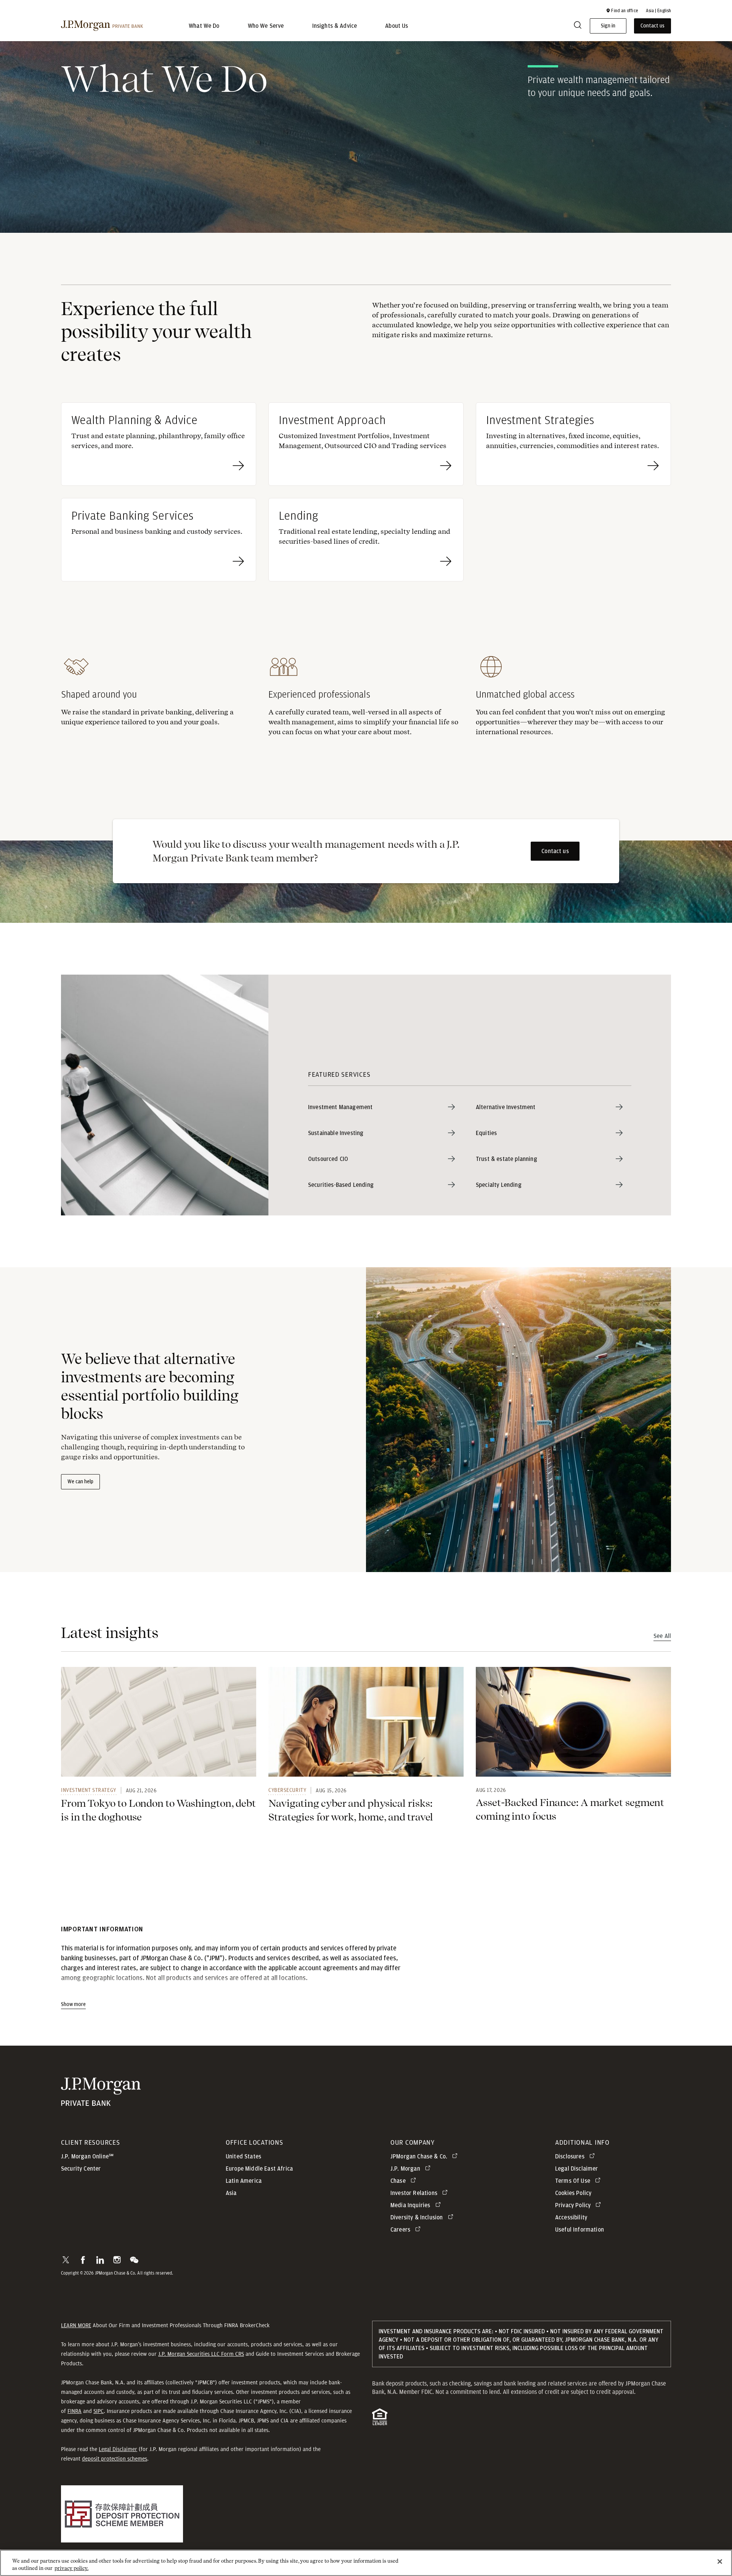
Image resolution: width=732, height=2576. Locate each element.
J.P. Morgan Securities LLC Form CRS (201, 2354)
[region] (366, 2563)
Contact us (555, 851)
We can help (80, 1482)
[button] (622, 11)
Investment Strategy (89, 1790)
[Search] (578, 26)
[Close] (720, 2562)
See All (662, 1636)
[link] (159, 1722)
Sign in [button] (608, 26)
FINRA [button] (75, 2411)
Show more (73, 2004)
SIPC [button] (99, 2411)
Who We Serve (266, 26)
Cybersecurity (287, 1790)
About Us (396, 26)
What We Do (204, 26)
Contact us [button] (653, 26)
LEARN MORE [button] (76, 2325)
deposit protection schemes (115, 2459)
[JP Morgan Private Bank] (101, 2102)
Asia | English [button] (658, 11)
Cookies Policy (573, 2193)
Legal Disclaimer (118, 2449)
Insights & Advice (335, 26)
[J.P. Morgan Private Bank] (102, 26)
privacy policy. (71, 2568)
